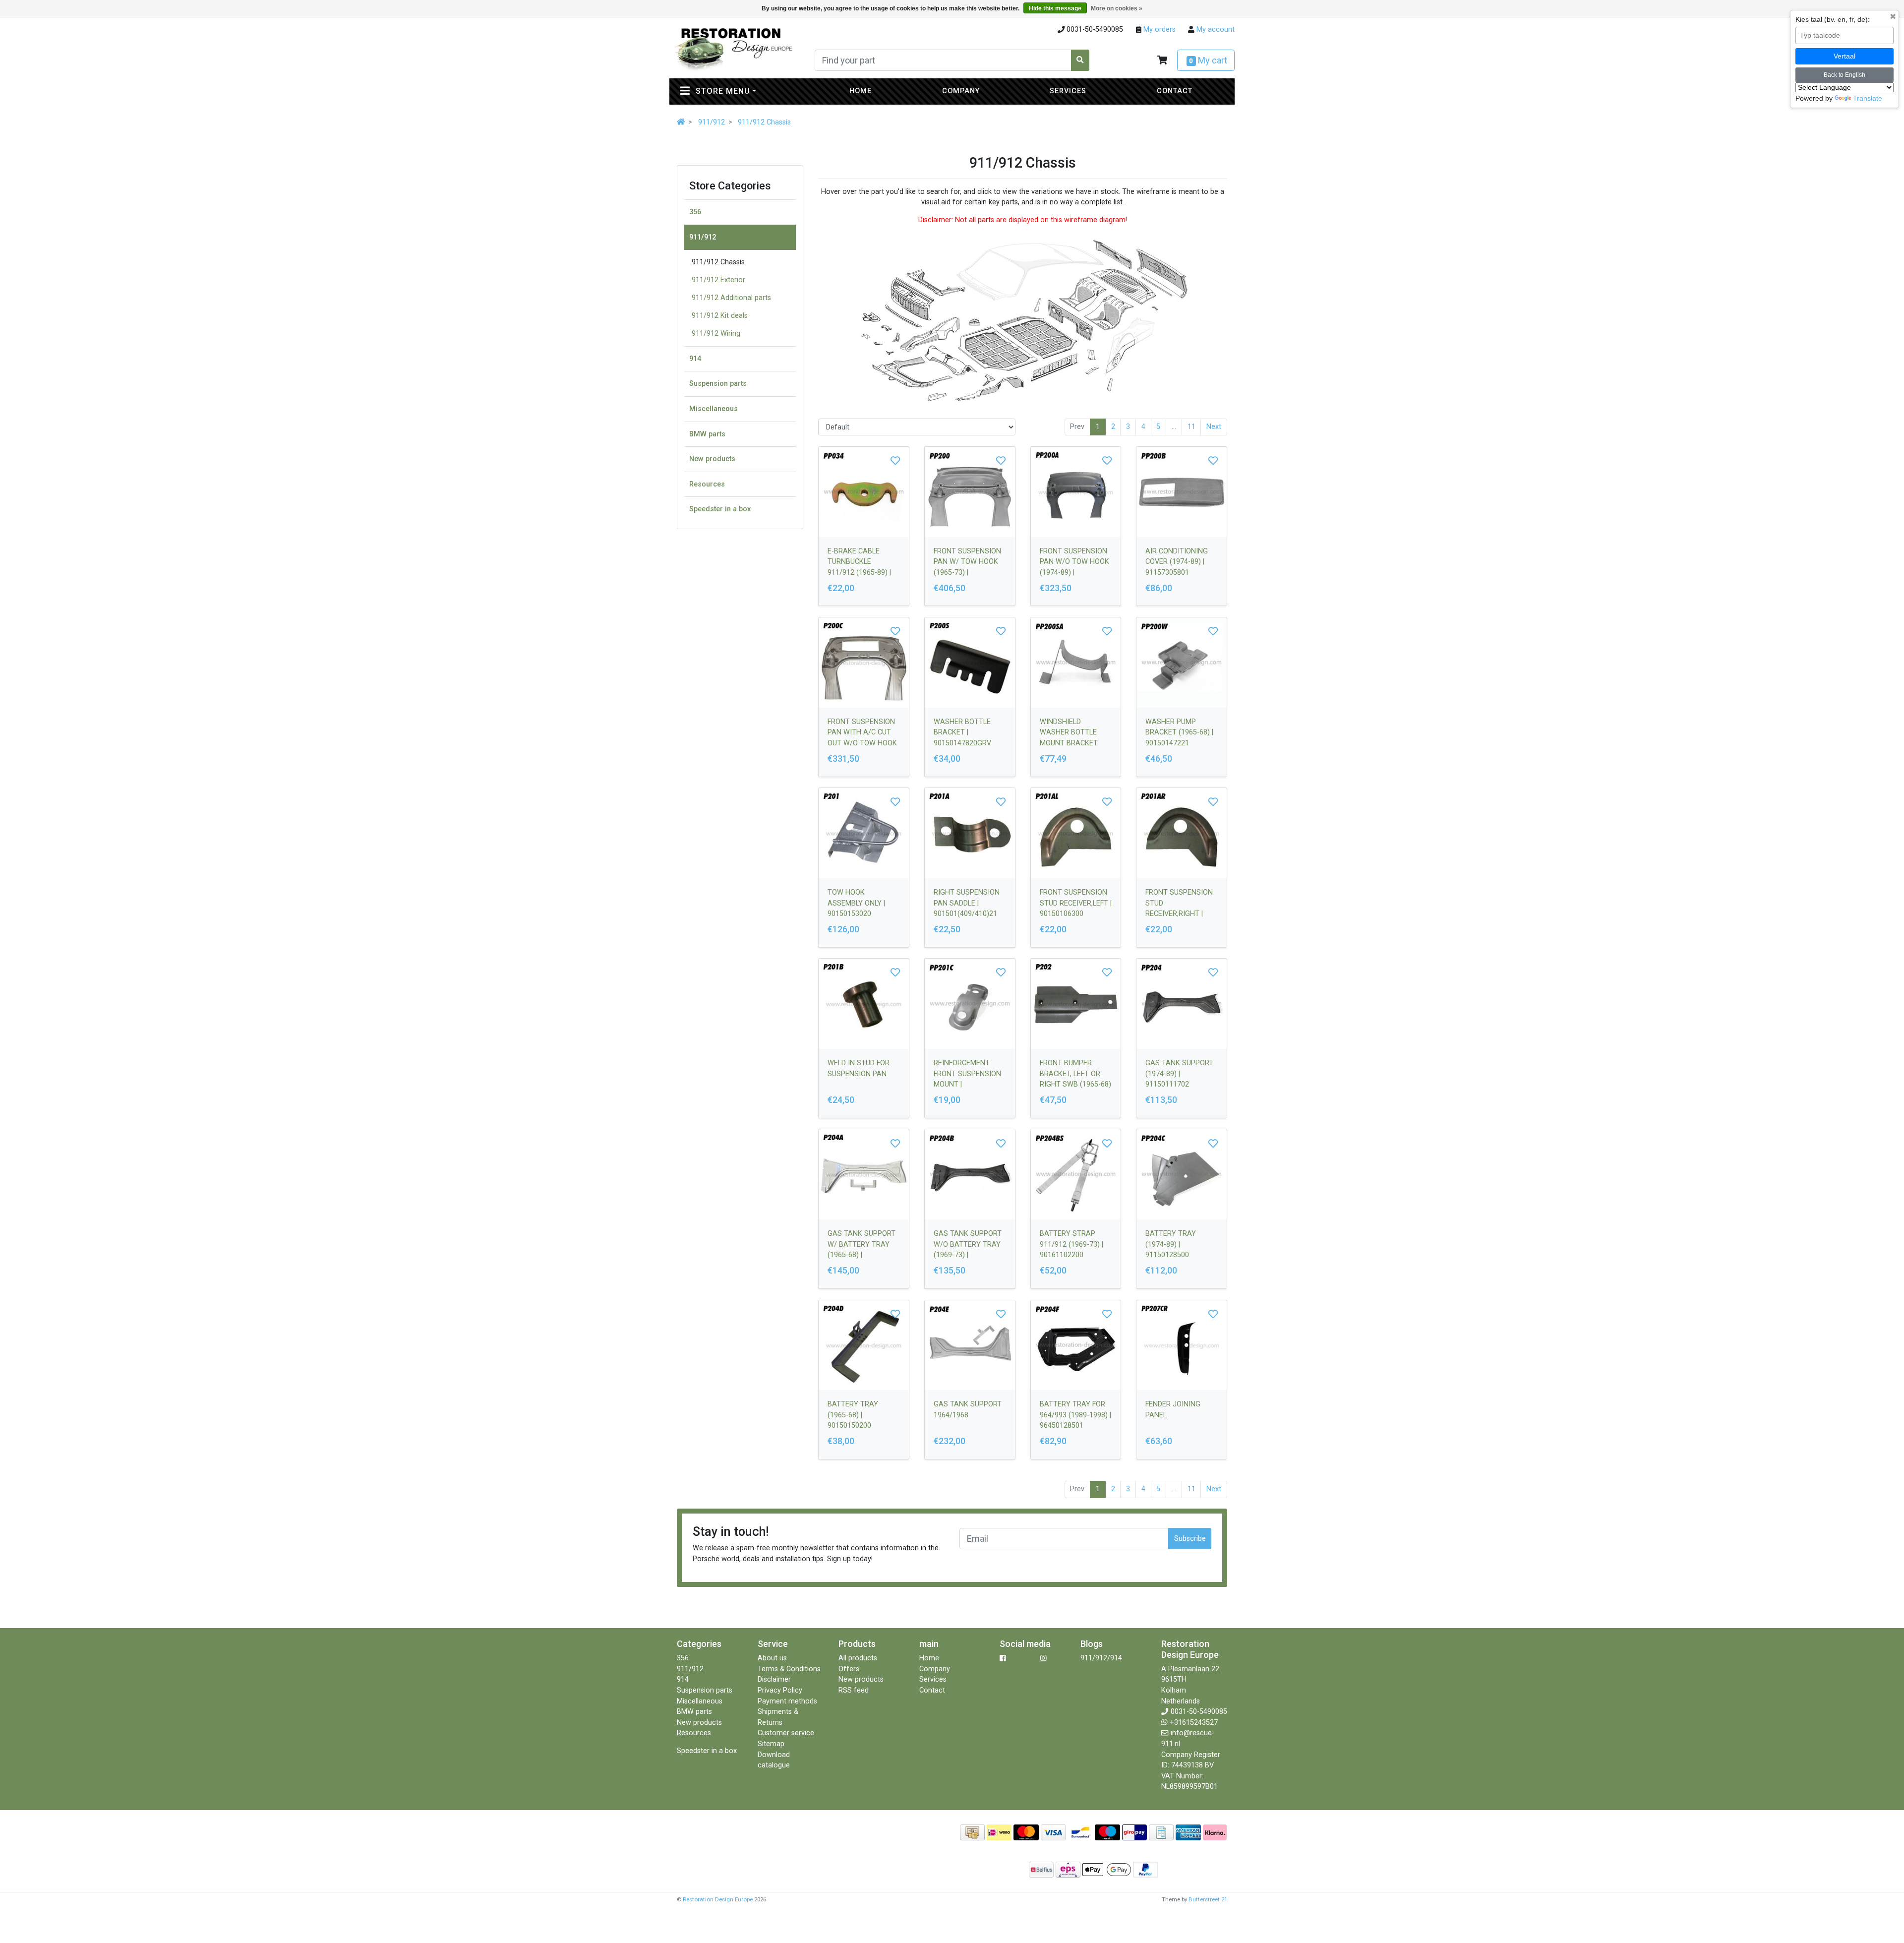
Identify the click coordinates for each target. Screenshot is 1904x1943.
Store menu (744, 91)
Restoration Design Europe (718, 1899)
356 (695, 212)
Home (861, 91)
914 (695, 359)
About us (772, 1658)
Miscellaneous (714, 409)
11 (1191, 427)
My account (1215, 30)
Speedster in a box (720, 509)
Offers (849, 1669)
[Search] (1080, 60)
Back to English (1844, 75)
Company (961, 91)
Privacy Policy (780, 1690)
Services (1068, 91)
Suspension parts (718, 384)
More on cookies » (1117, 8)
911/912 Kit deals (720, 316)
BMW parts (707, 434)
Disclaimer (774, 1679)
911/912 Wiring (716, 334)
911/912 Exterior (718, 280)
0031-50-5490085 (1199, 1712)
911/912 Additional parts (731, 298)
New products (712, 459)
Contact (1175, 91)
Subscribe (1190, 1539)
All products (858, 1658)
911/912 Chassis (764, 122)
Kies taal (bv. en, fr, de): (1833, 19)
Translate (1868, 98)
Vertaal (1844, 56)
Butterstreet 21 (1208, 1899)
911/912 (712, 122)
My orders (1159, 30)
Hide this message (1055, 8)
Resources (707, 484)
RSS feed (854, 1690)
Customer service (786, 1733)
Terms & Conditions (789, 1669)
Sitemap (771, 1744)
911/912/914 (1101, 1658)
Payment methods (787, 1701)
